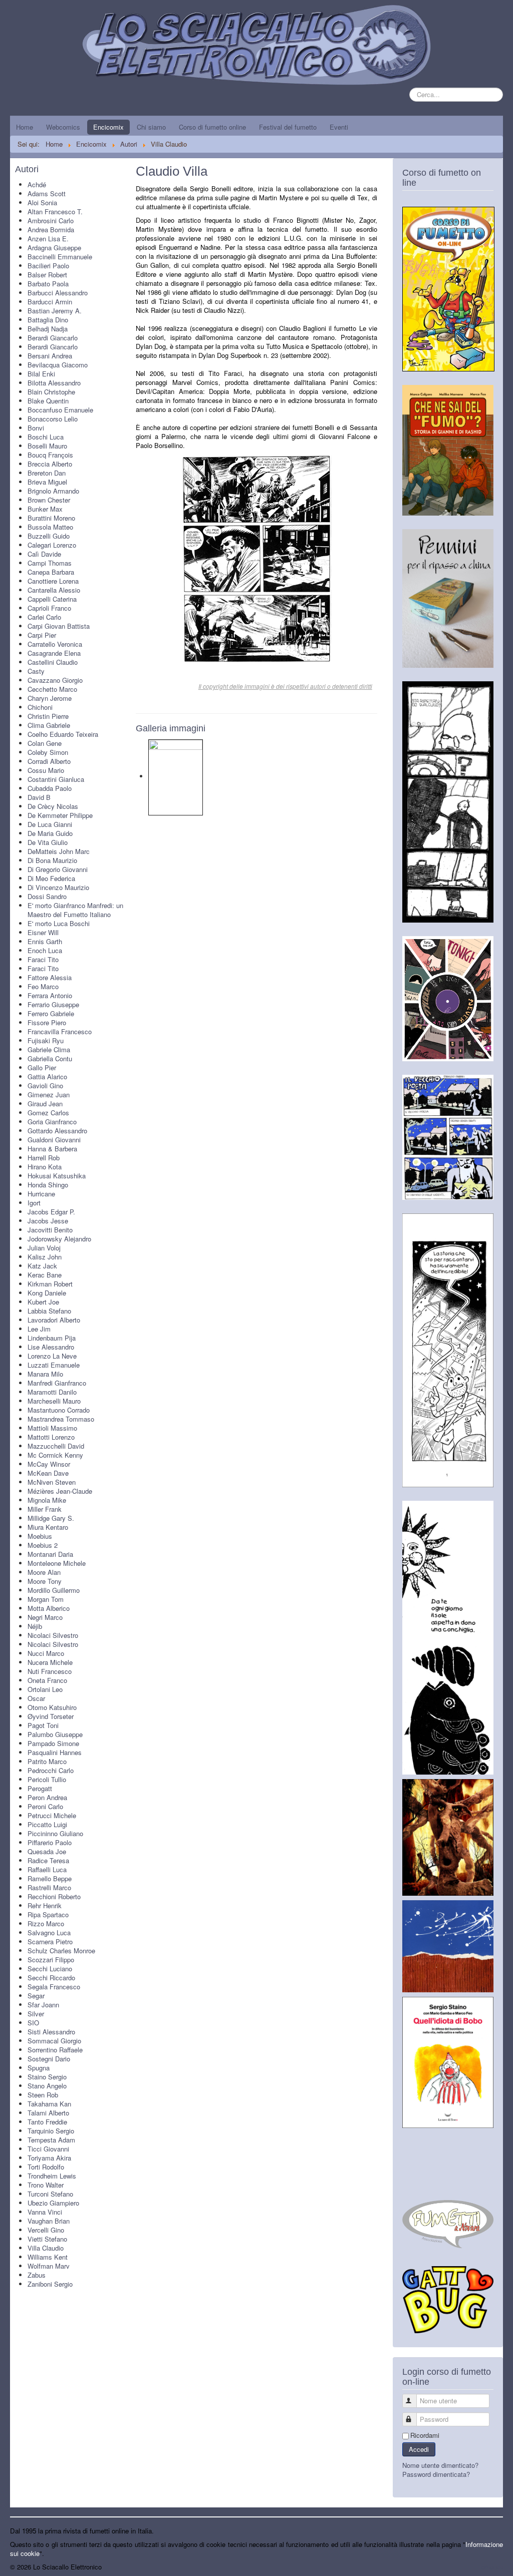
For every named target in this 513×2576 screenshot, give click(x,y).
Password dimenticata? (436, 2474)
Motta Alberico (49, 1608)
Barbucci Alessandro (58, 293)
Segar (36, 1996)
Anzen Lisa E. (48, 239)
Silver (36, 2014)
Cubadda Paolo (50, 788)
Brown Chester (49, 500)
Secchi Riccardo (51, 1978)
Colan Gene (45, 743)
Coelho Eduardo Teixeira (63, 734)
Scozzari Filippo (51, 1960)
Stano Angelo (47, 2086)
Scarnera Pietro (50, 1942)
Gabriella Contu (50, 1058)
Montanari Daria (50, 1554)
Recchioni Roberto (54, 1896)
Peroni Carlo (45, 1806)
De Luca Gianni (50, 824)
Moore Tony (45, 1581)
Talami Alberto (48, 2113)
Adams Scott (47, 193)
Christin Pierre (48, 716)
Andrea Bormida (51, 230)
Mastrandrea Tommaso (61, 1419)
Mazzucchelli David (56, 1446)
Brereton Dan (47, 473)
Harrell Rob (44, 1158)
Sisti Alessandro (51, 2032)
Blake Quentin (48, 401)
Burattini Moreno (51, 518)
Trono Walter (46, 2185)
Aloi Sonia (42, 202)
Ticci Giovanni (48, 2149)
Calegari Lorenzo (52, 545)
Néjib (35, 1626)
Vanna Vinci (45, 2212)
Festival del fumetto (288, 127)
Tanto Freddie (47, 2122)
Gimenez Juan (49, 1095)
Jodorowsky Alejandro (59, 1239)
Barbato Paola (48, 284)
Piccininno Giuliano (55, 1833)
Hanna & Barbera (52, 1149)
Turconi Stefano (50, 2194)
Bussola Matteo (50, 527)
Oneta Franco (47, 1680)
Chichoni (40, 707)
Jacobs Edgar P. (51, 1212)
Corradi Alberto (49, 761)
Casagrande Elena (54, 653)
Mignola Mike (47, 1500)
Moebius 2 (43, 1545)
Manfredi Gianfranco (57, 1383)
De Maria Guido (50, 833)
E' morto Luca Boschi (59, 923)
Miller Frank (45, 1509)
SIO (33, 2023)
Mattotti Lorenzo (51, 1437)
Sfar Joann (43, 2005)
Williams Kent (48, 2257)
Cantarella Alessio (54, 590)
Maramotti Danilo (52, 1392)
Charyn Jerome (50, 698)
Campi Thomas (50, 563)
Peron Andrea (47, 1797)
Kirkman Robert (50, 1284)
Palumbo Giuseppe (55, 1734)
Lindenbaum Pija (52, 1338)
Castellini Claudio (53, 662)
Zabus (37, 2275)
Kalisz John (45, 1257)
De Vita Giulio (48, 842)
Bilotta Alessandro (54, 383)
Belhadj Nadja (48, 329)
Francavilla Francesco (60, 1031)
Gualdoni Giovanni (54, 1140)
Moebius (40, 1536)
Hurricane (41, 1194)
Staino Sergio (47, 2077)
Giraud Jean (45, 1104)
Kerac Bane (45, 1275)
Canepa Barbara (51, 572)
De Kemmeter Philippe (60, 815)
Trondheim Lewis (52, 2176)
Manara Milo (45, 1374)
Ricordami (425, 2435)
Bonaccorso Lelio (53, 419)
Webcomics (63, 127)
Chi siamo (151, 127)
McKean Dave (48, 1473)
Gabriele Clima (49, 1049)
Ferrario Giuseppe (53, 1004)
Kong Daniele (47, 1293)
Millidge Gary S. (51, 1518)
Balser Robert (47, 275)
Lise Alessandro (51, 1347)
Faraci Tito (43, 959)
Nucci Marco (46, 1653)
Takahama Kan (49, 2104)
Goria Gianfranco (52, 1122)
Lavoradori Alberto (54, 1320)
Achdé (37, 184)
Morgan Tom (46, 1599)
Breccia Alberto (50, 464)
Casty (36, 671)
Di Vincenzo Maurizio (58, 887)
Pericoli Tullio (47, 1779)
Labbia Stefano (49, 1311)
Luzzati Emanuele (54, 1365)
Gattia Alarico (47, 1077)
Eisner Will (43, 932)
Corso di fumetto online (212, 127)
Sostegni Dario (49, 2059)
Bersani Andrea (50, 356)
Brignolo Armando (53, 491)
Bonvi (36, 428)
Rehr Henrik (45, 1905)
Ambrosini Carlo (51, 221)
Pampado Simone (53, 1743)
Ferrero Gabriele (51, 1013)
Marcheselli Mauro (54, 1401)
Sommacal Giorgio (54, 2041)
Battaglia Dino (48, 320)
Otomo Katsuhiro (52, 1707)
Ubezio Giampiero (53, 2203)
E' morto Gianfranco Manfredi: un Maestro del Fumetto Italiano (75, 910)
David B (39, 797)
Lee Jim (39, 1329)
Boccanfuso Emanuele (60, 410)
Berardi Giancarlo (53, 338)
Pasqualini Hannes (55, 1752)
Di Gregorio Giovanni (58, 869)
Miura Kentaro (48, 1527)
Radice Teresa (48, 1860)
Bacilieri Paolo (48, 266)
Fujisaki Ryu (46, 1040)
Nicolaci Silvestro (53, 1635)
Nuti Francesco (50, 1671)
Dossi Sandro (47, 896)
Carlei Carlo (44, 617)
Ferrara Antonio (50, 995)
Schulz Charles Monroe (61, 1951)
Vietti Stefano (47, 2239)
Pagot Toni (43, 1725)
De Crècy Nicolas (53, 806)
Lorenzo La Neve (52, 1356)
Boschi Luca (46, 437)
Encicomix (108, 127)
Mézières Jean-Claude (60, 1491)
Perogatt (40, 1788)
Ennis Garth (45, 941)
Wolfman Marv (49, 2266)
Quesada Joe (47, 1851)
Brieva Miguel (47, 482)
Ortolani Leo (45, 1689)
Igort (34, 1203)
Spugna (39, 2068)
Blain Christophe (51, 392)
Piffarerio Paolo (50, 1842)
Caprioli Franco (49, 608)
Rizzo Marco (46, 1923)
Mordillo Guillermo (54, 1590)
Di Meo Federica (51, 878)
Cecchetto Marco (52, 689)
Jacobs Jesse (48, 1221)
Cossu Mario (46, 770)
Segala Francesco (54, 1987)
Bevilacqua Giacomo (58, 365)
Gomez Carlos (48, 1113)
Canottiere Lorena (53, 581)
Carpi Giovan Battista (59, 626)
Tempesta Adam (51, 2140)
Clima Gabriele (49, 725)
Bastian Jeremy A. (55, 311)
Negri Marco (45, 1617)
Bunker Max (45, 509)
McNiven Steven (52, 1482)
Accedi (419, 2449)
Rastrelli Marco (49, 1887)
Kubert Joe (43, 1302)
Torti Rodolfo (46, 2167)
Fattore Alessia (50, 977)
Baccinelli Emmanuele (60, 257)
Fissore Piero (47, 1022)
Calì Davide (44, 554)
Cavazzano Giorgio (55, 680)
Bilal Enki (41, 374)
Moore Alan (44, 1572)
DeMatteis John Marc (59, 851)
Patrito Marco (47, 1761)
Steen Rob (43, 2095)
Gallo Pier (42, 1067)
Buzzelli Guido (49, 536)
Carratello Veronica (55, 644)
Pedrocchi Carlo (51, 1770)
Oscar (36, 1698)
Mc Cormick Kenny (55, 1455)
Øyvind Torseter (51, 1716)
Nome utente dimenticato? (440, 2465)
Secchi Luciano (50, 1969)
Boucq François (50, 455)
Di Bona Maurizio (52, 860)
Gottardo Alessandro (57, 1131)
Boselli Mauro (47, 446)
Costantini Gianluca (56, 779)
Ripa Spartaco (48, 1914)
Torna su (490, 2567)
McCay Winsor (49, 1464)
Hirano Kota (45, 1167)
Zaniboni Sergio (50, 2284)
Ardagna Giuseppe (54, 248)
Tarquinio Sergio (51, 2131)
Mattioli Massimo (52, 1428)
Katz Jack (42, 1266)
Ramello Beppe (50, 1878)
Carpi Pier (42, 635)
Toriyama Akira (49, 2158)
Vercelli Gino (46, 2230)
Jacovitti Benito (50, 1230)
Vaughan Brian (49, 2221)
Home (25, 127)
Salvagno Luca (49, 1933)
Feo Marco (43, 986)
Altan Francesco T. (55, 211)
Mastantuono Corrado (59, 1410)
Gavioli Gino (45, 1086)
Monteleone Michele (57, 1563)
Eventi (339, 127)
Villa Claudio (46, 2248)
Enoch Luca (45, 950)
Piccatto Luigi (47, 1824)
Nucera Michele (50, 1662)
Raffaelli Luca (47, 1869)
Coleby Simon (48, 752)
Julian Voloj (44, 1248)
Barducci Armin (50, 302)
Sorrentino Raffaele (55, 2050)
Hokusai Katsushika (57, 1176)
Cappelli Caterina (52, 599)
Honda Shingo (48, 1185)
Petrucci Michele (52, 1815)
